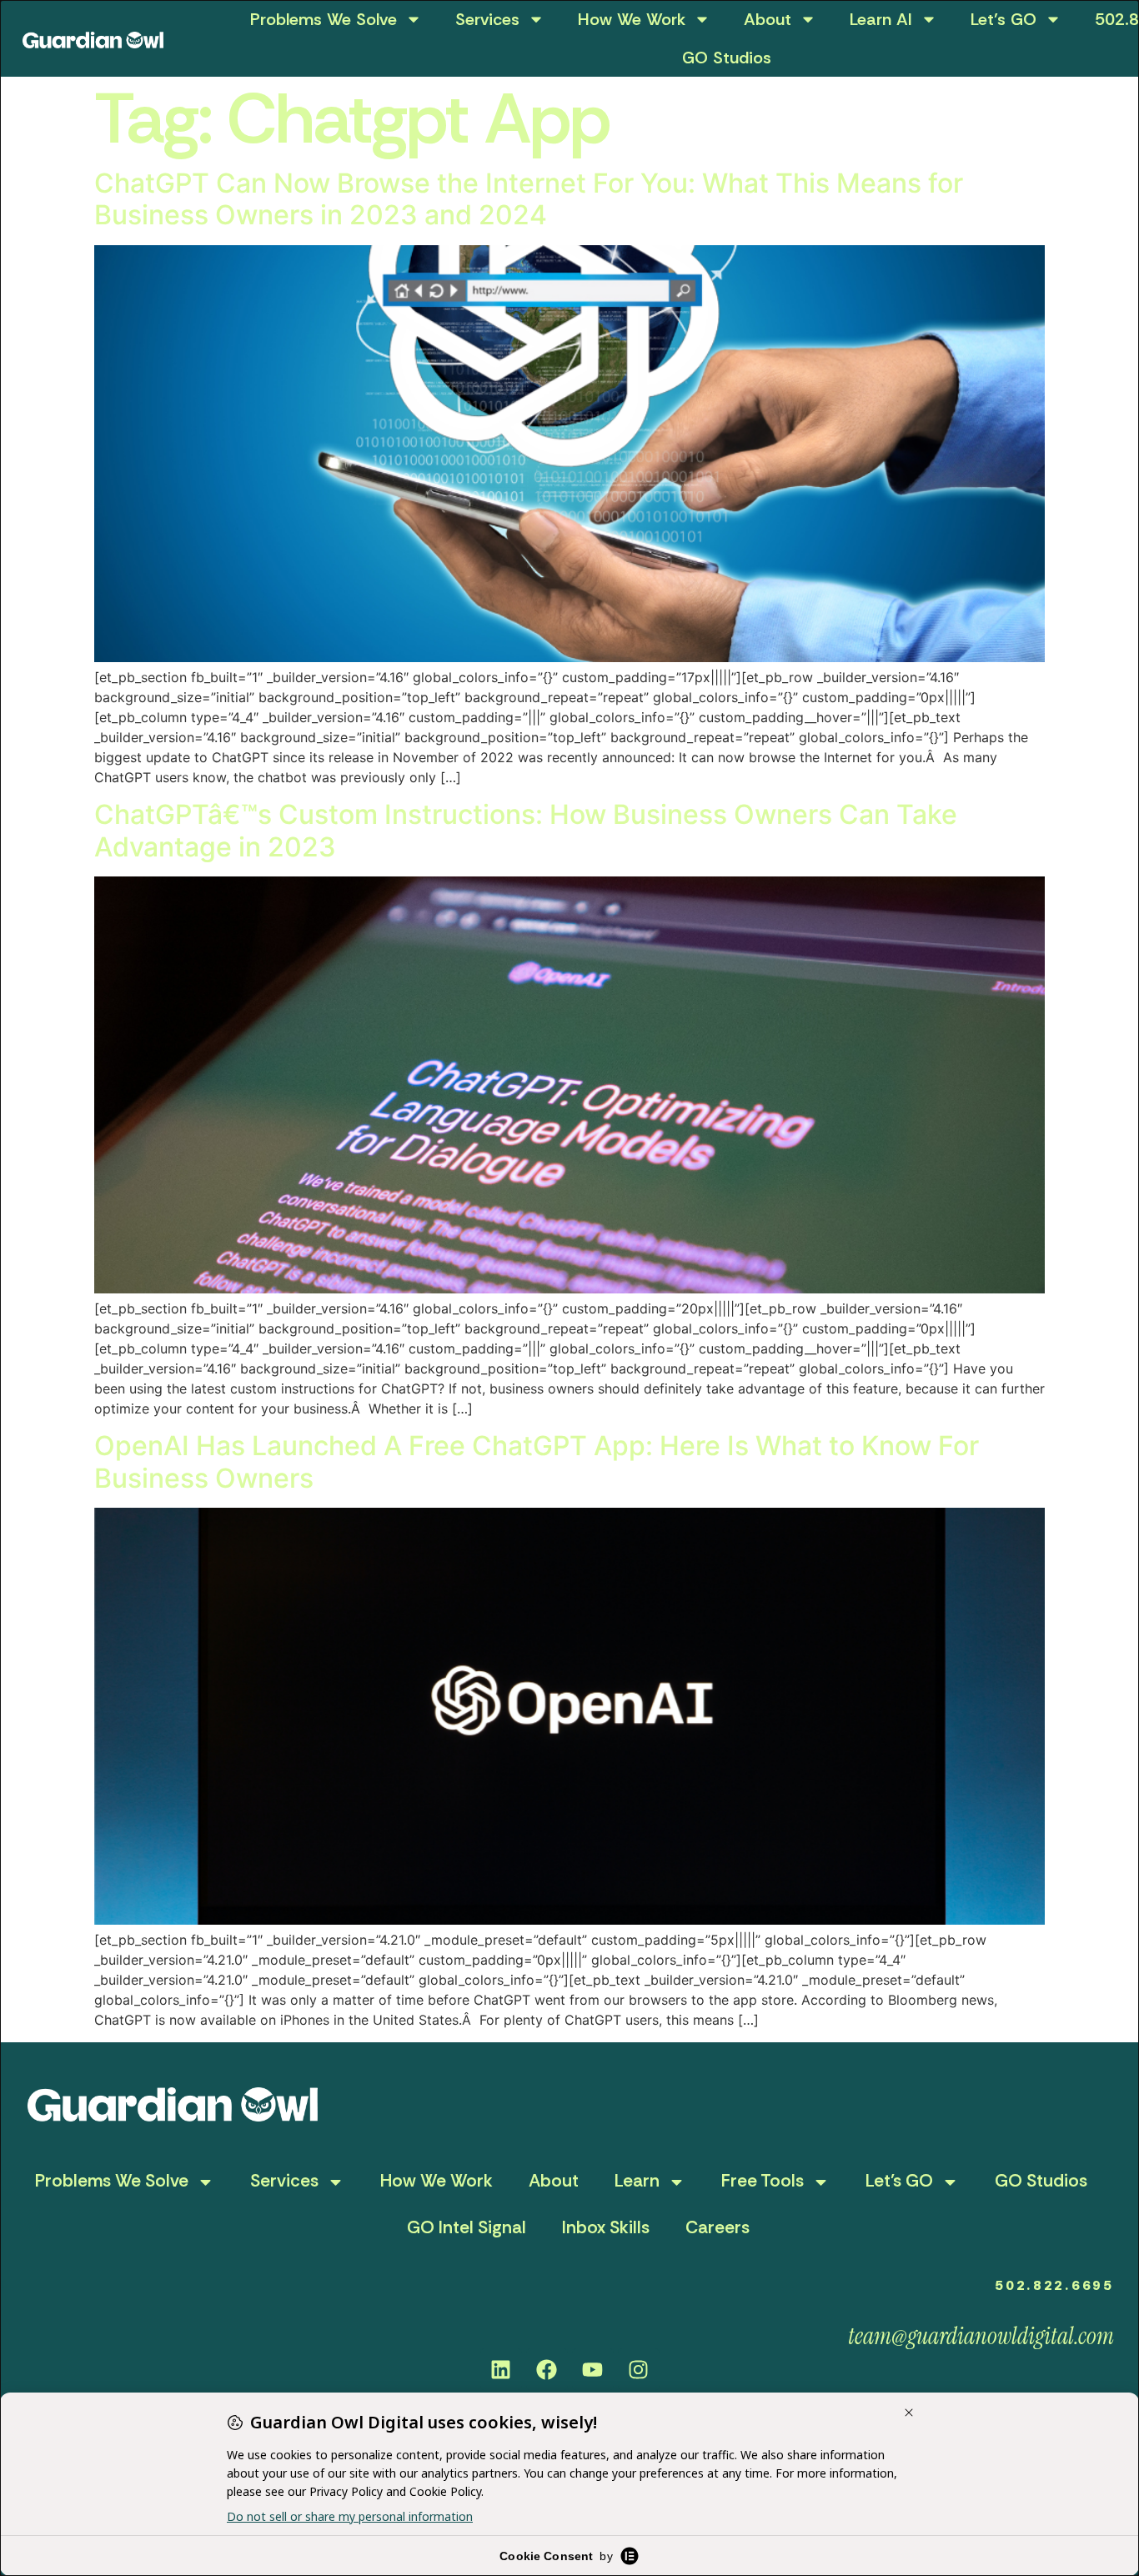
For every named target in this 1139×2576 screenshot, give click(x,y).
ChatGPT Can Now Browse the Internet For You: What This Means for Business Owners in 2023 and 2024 (529, 199)
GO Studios (727, 58)
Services (487, 19)
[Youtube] (593, 2369)
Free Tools (763, 2181)
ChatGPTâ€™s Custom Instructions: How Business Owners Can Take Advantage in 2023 (526, 830)
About (768, 19)
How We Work (632, 19)
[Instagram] (639, 2369)
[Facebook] (547, 2369)
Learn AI (881, 19)
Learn (637, 2181)
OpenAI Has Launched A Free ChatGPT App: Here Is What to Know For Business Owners (537, 1461)
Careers (718, 2227)
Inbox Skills (606, 2227)
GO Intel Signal (467, 2227)
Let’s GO (1004, 19)
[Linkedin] (501, 2369)
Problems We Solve (324, 19)
